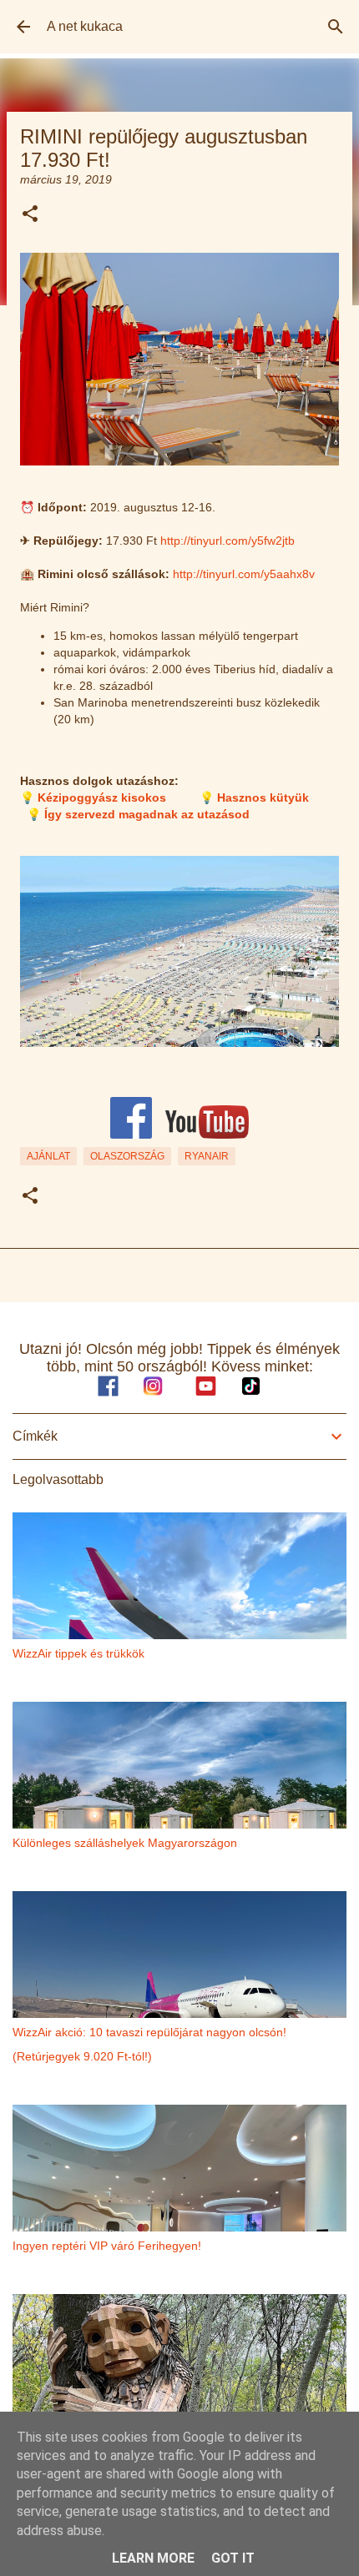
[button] (30, 215)
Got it (233, 2558)
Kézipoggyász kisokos (102, 797)
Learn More (153, 2558)
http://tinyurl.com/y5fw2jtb (228, 541)
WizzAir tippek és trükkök (78, 1653)
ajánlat (48, 1156)
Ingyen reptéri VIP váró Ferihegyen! (107, 2246)
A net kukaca (85, 26)
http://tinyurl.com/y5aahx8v (244, 574)
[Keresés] (336, 27)
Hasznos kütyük (263, 797)
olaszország (127, 1156)
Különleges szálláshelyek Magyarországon (125, 1843)
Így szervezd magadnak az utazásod (147, 814)
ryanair (207, 1156)
